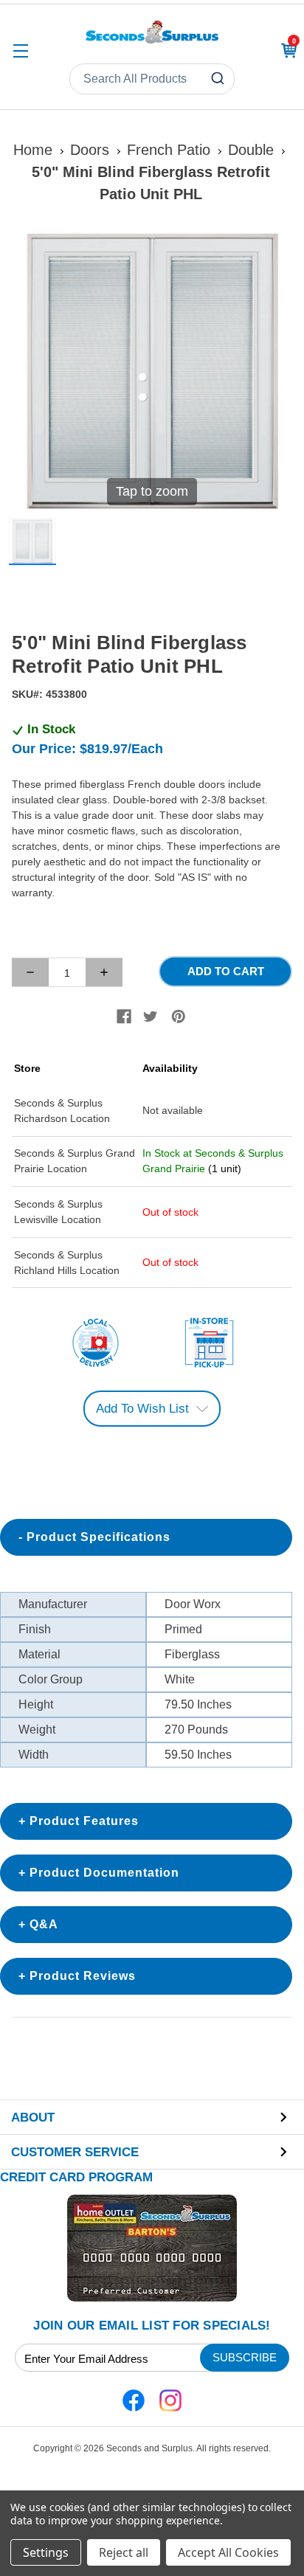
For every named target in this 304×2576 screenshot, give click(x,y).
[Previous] (29, 371)
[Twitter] (151, 1017)
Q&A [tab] (44, 1924)
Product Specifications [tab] (99, 1537)
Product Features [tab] (84, 1821)
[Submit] (220, 79)
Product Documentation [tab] (104, 1873)
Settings (46, 2552)
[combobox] (152, 79)
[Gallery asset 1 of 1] (32, 541)
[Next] (275, 371)
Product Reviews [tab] (83, 1976)
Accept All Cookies (228, 2552)
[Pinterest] (179, 1017)
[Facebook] (124, 1017)
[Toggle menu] (20, 51)
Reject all (124, 2552)
